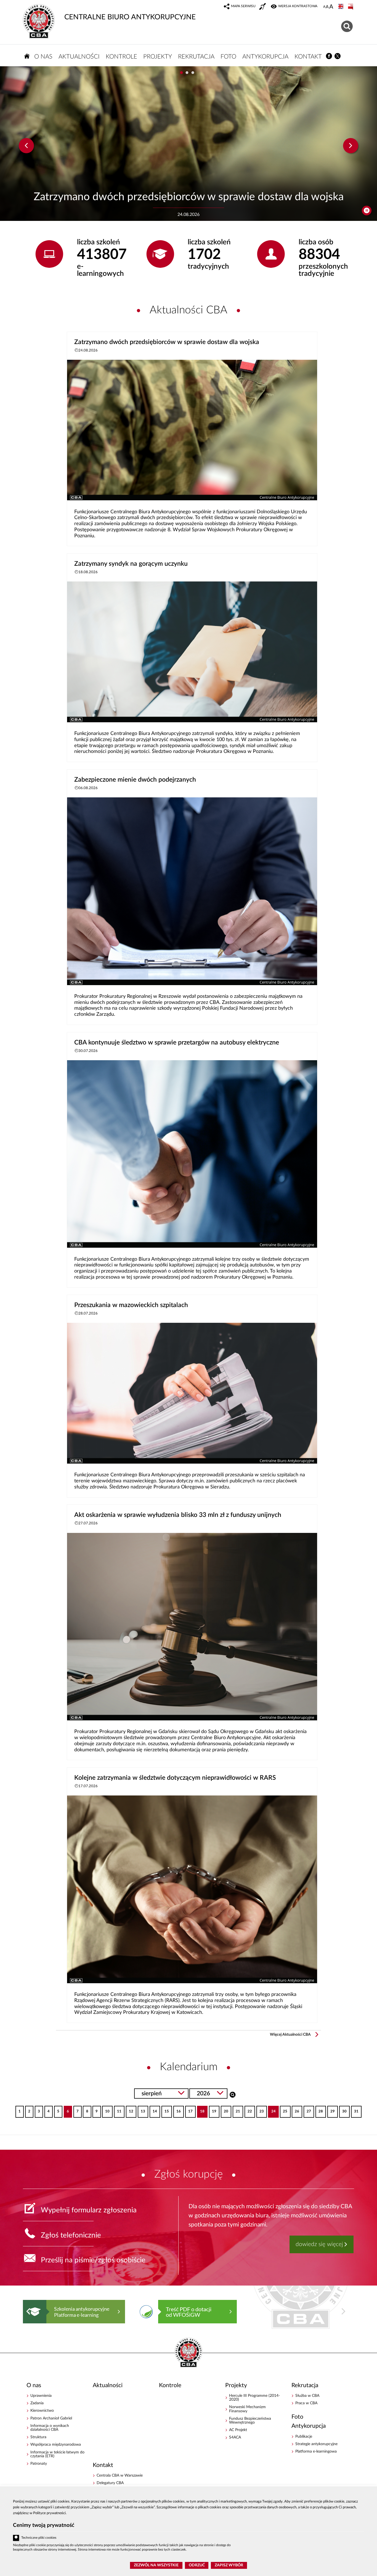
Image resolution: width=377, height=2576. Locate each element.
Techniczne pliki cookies (39, 2538)
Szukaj (233, 2094)
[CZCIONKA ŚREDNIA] (327, 7)
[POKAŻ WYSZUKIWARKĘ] (348, 26)
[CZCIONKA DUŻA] (331, 7)
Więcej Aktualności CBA (290, 2035)
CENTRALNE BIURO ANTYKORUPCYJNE (130, 17)
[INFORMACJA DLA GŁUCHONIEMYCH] (263, 7)
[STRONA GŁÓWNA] (27, 56)
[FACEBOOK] (329, 56)
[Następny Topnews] (351, 146)
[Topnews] (26, 146)
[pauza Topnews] (367, 211)
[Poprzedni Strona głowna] (28, 2311)
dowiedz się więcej (319, 2244)
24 (272, 2110)
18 (201, 2110)
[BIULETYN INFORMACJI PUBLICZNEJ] (351, 7)
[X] (338, 56)
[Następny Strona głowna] (343, 2311)
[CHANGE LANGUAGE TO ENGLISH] (341, 7)
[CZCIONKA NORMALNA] (324, 7)
